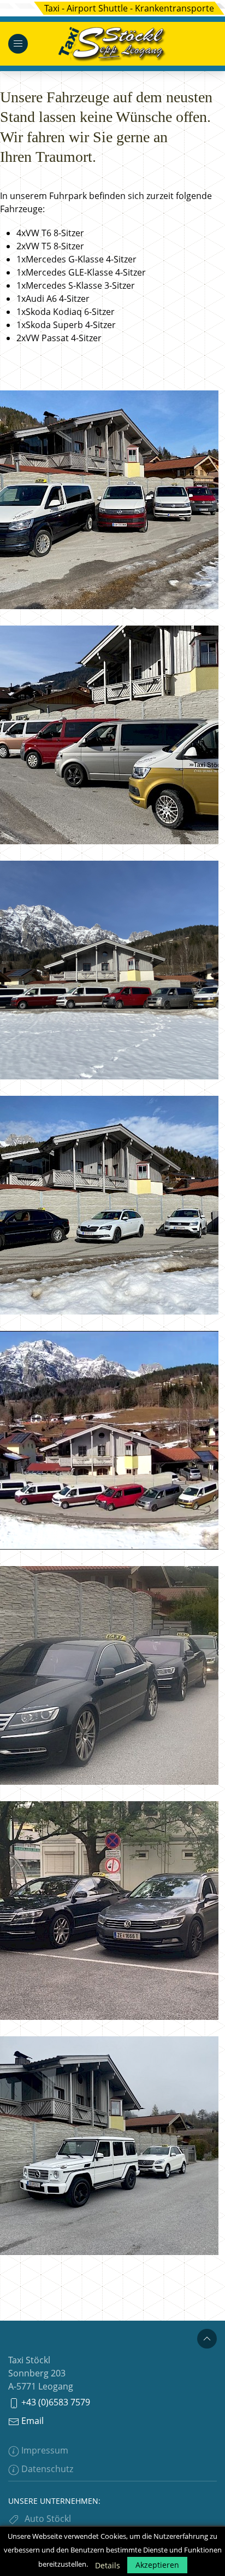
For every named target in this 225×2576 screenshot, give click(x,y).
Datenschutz (46, 2469)
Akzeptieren (157, 2565)
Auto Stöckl (48, 2519)
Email (31, 2421)
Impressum (44, 2450)
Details (108, 2565)
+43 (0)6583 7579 (55, 2402)
